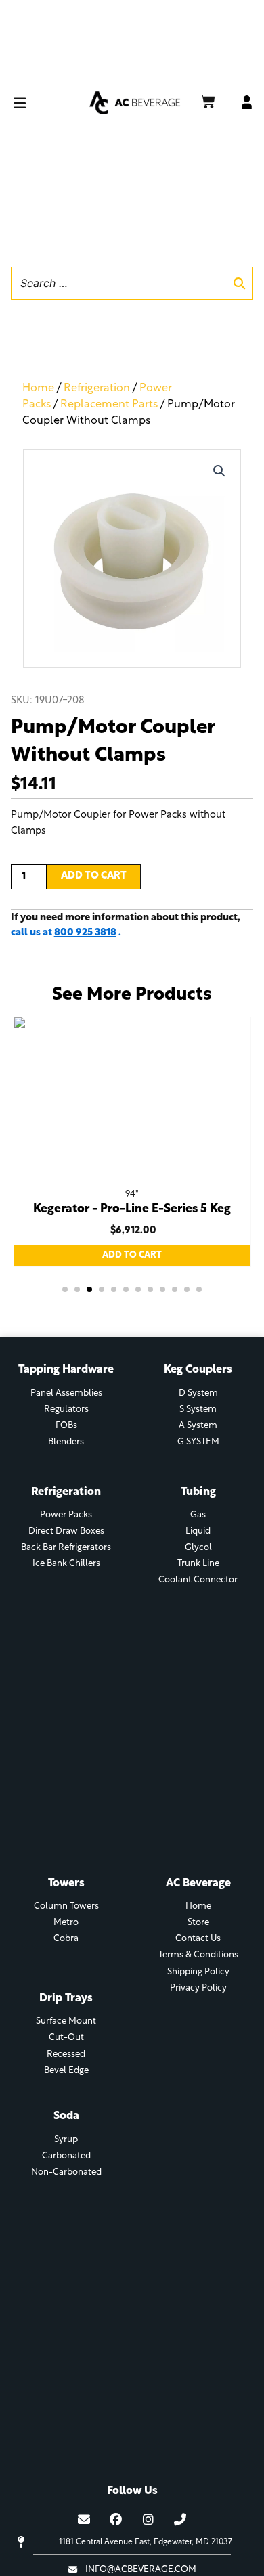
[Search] (239, 283)
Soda (66, 2116)
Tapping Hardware (66, 1370)
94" (132, 1194)
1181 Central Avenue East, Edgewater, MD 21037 (146, 2542)
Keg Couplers (198, 1370)
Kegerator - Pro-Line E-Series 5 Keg (132, 1209)
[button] (48, 103)
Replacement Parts (109, 405)
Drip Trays (66, 1999)
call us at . (66, 933)
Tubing (198, 1492)
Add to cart (94, 876)
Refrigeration (97, 388)
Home (38, 388)
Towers (66, 1884)
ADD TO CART (132, 1255)
